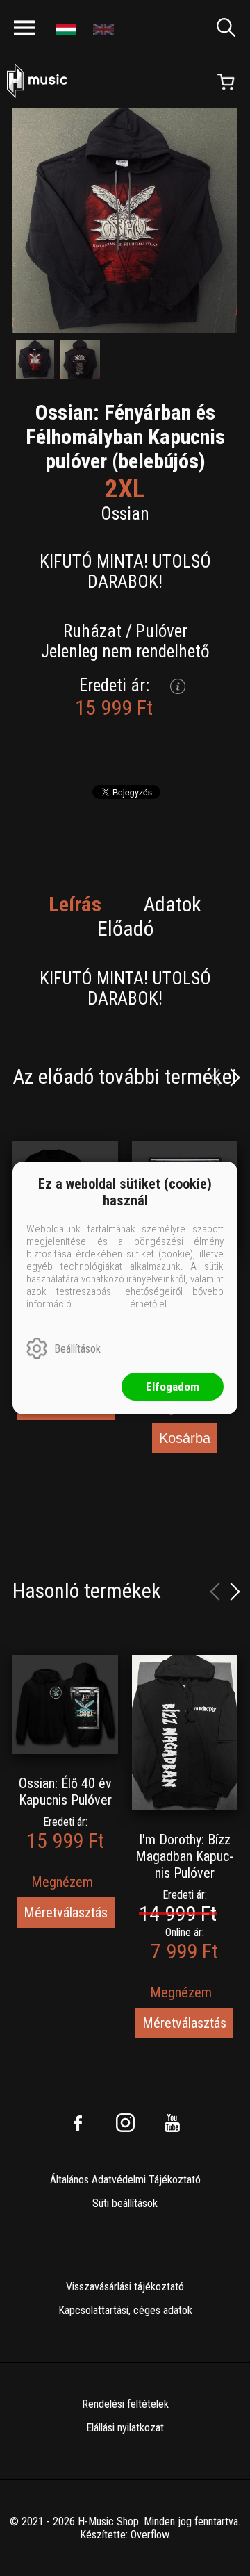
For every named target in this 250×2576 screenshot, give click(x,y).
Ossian (125, 514)
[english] (105, 28)
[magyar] (68, 28)
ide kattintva (101, 1304)
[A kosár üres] (226, 82)
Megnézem (62, 1882)
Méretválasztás (66, 1913)
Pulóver (161, 631)
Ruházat (92, 631)
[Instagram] (125, 2123)
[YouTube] (172, 2123)
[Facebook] (78, 2123)
